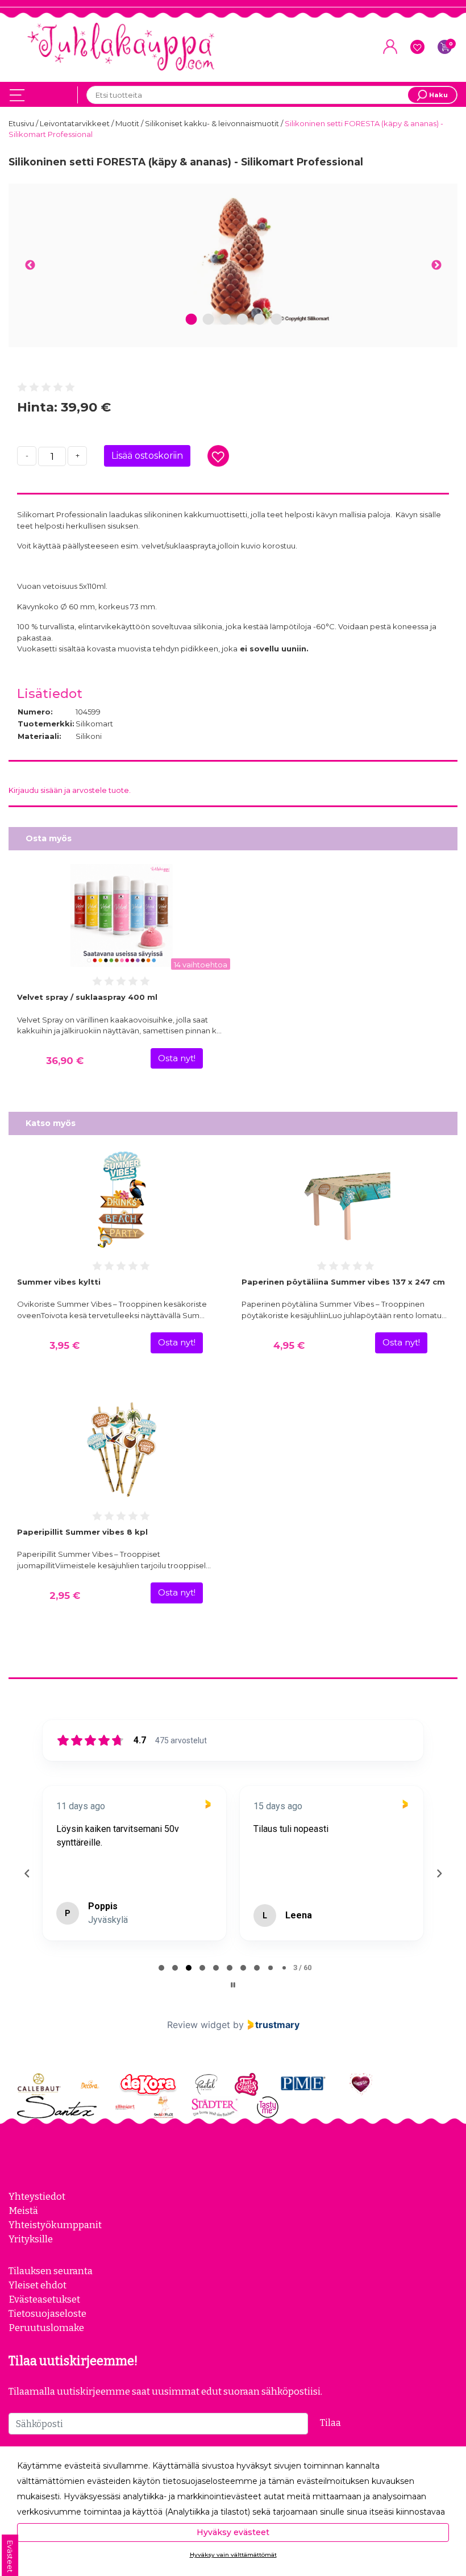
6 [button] (277, 320)
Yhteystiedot (37, 2196)
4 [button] (242, 320)
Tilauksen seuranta (51, 2271)
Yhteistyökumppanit (55, 2225)
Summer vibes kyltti (59, 1282)
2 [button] (208, 320)
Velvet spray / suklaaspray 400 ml (87, 997)
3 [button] (225, 320)
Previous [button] (30, 265)
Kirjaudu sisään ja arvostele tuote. (70, 790)
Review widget (199, 2025)
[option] (233, 258)
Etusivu (22, 123)
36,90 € (65, 1061)
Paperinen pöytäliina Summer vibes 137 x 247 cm (343, 1282)
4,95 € (289, 1345)
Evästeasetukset (44, 2299)
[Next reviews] (439, 1873)
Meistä (23, 2211)
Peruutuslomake (46, 2328)
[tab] (161, 1968)
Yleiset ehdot (38, 2285)
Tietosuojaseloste (47, 2313)
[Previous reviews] (27, 1873)
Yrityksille (31, 2239)
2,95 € (65, 1596)
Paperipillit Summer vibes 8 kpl (82, 1532)
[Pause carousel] (233, 1985)
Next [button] (436, 265)
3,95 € (65, 1345)
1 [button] (192, 320)
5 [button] (259, 320)
